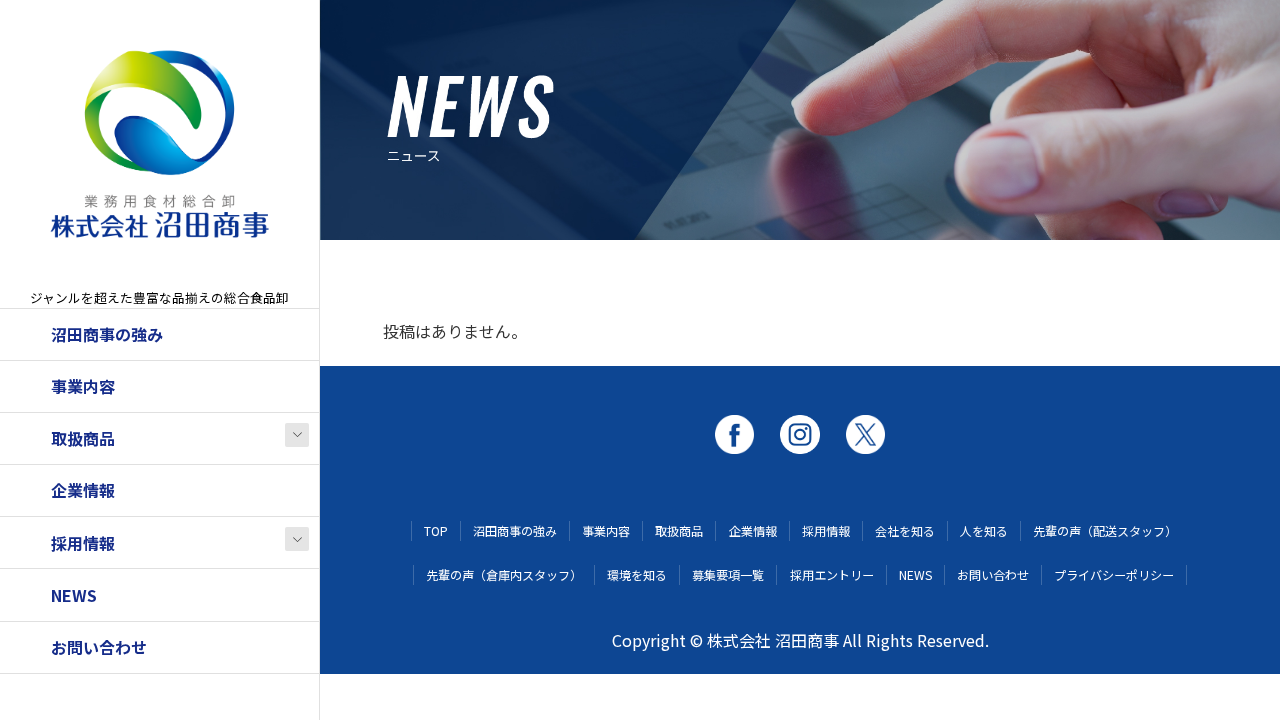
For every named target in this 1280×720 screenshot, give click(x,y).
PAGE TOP (1232, 679)
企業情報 (83, 490)
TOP (436, 530)
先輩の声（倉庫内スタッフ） (504, 574)
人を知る (984, 530)
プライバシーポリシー (1114, 574)
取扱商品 (83, 438)
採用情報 (83, 543)
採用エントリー (832, 574)
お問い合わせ (99, 647)
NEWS (74, 595)
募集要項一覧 (728, 574)
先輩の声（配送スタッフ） (1105, 530)
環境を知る (637, 574)
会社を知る (905, 530)
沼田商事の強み (107, 334)
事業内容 (83, 386)
